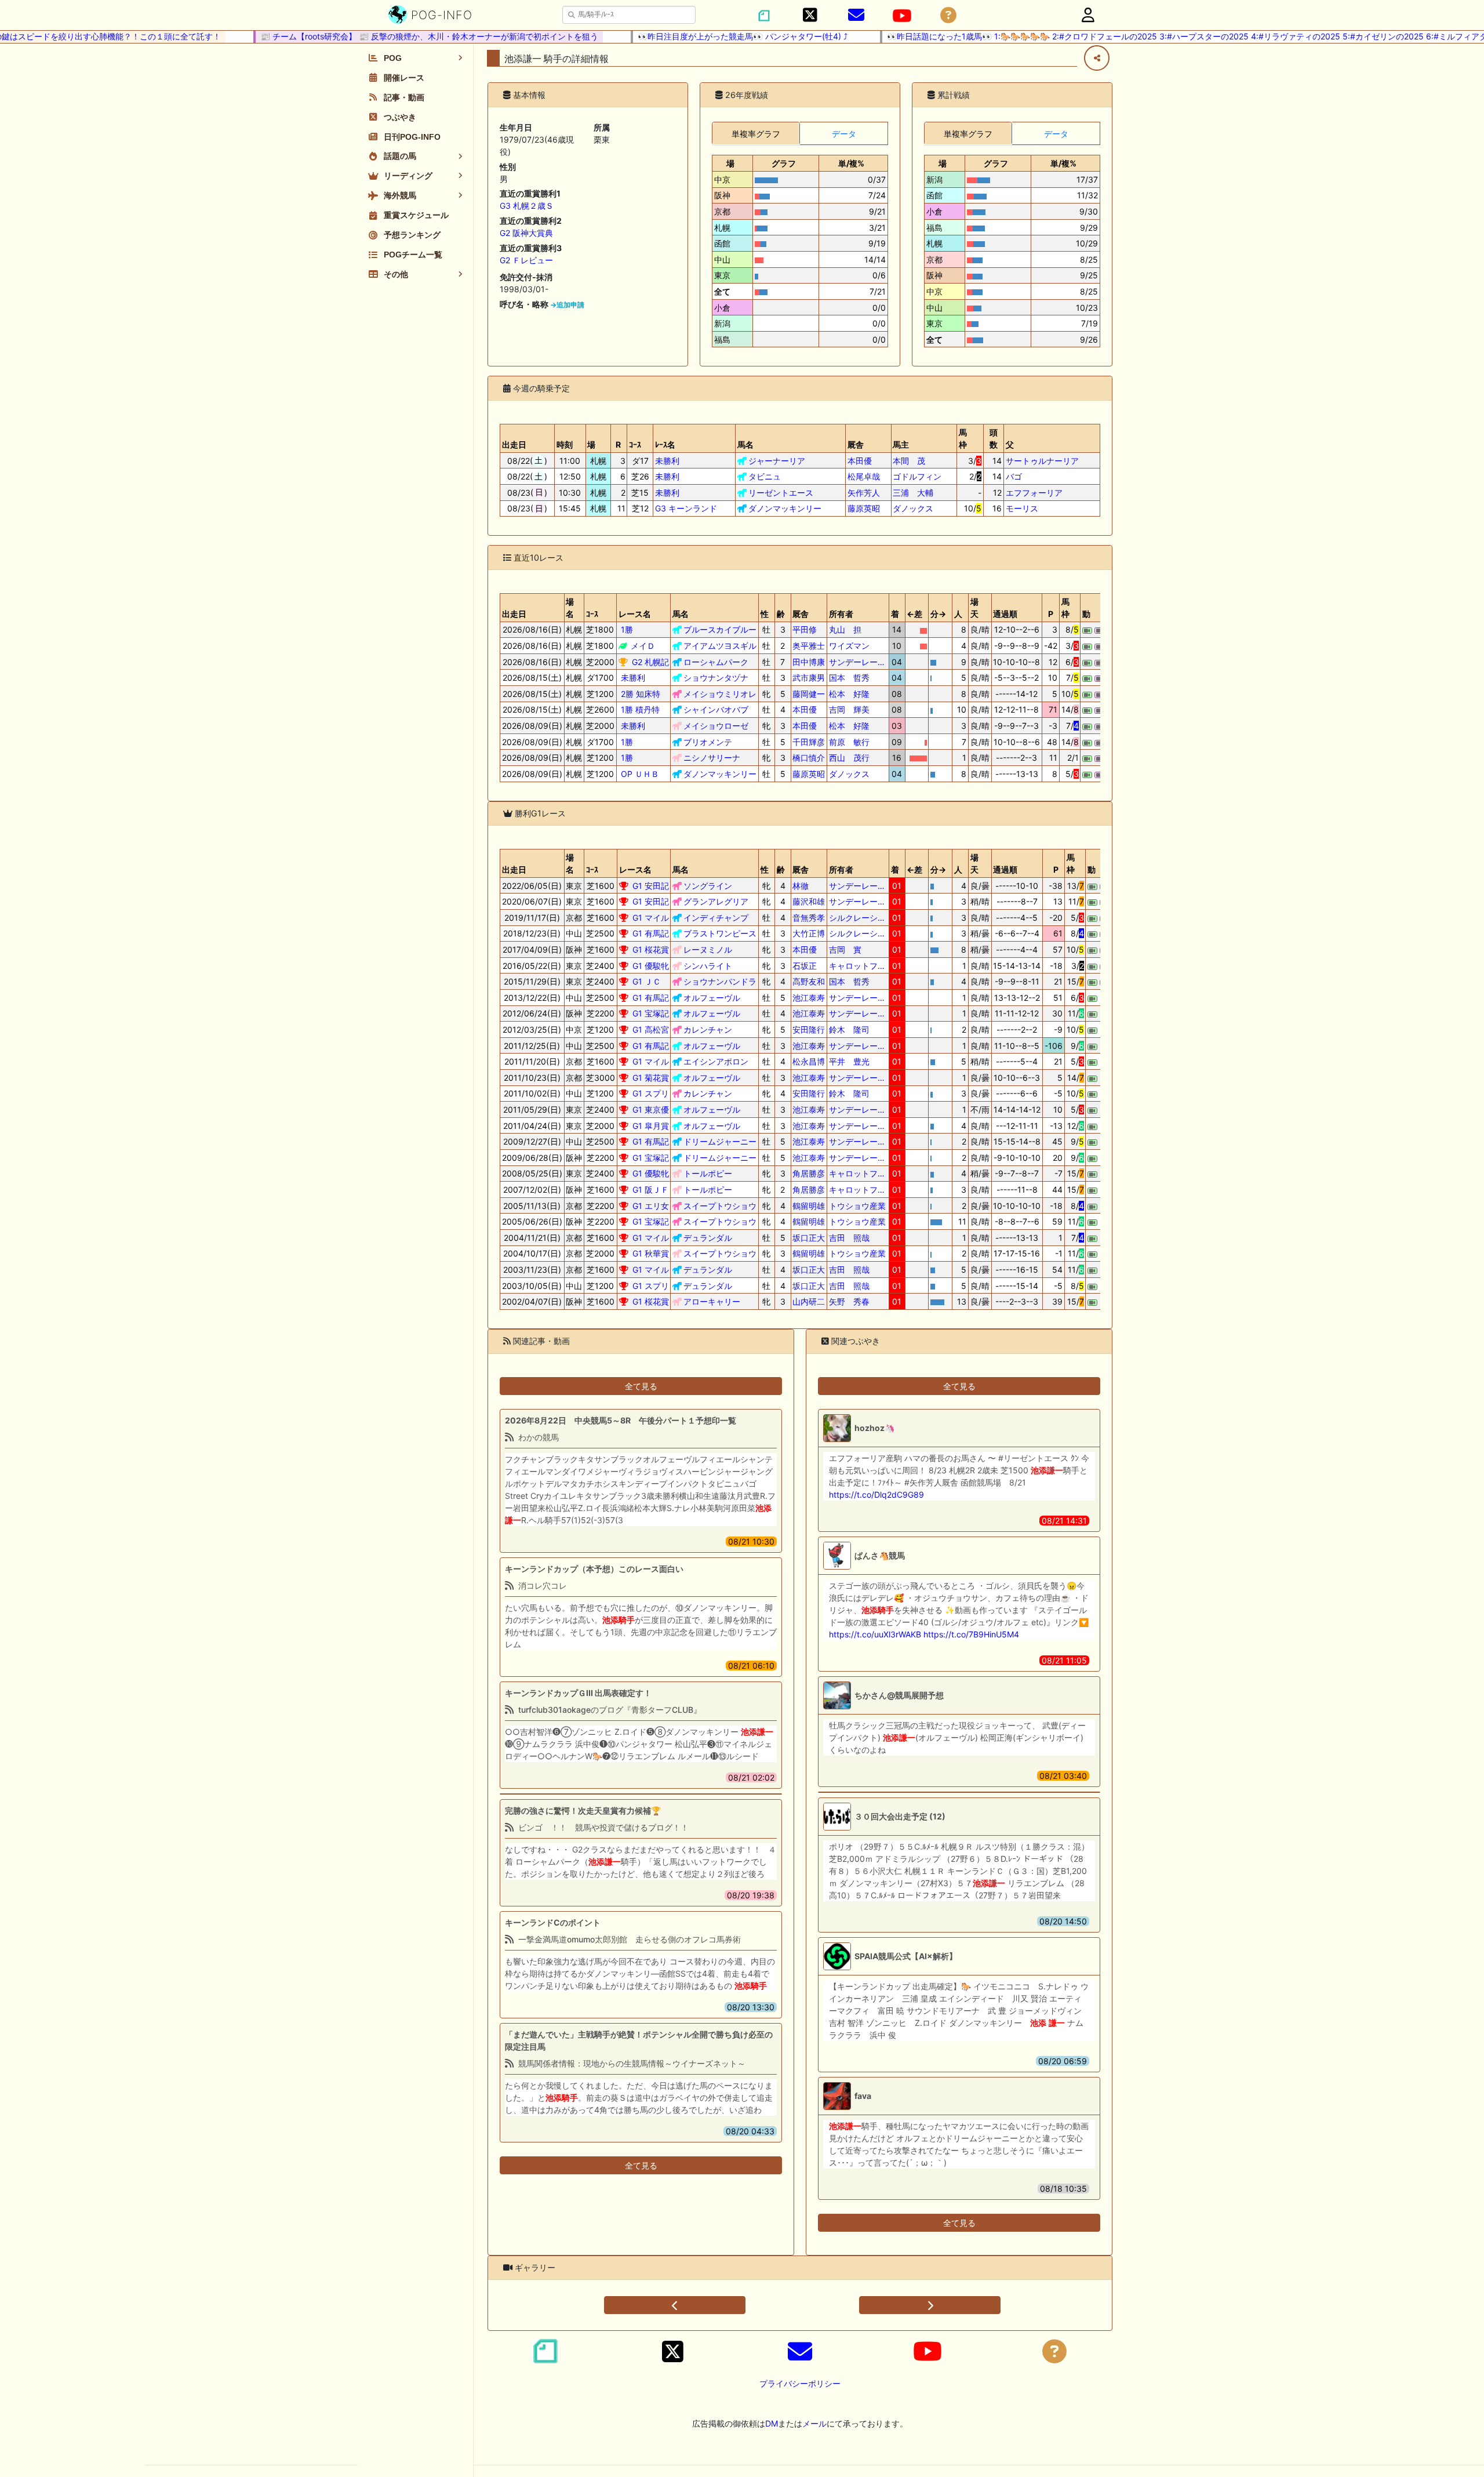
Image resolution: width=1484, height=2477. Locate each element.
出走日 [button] (514, 444)
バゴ (1014, 476)
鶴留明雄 (809, 1206)
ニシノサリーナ (712, 758)
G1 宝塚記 (651, 1013)
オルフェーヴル (712, 998)
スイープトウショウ (720, 1206)
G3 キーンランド (686, 508)
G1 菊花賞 (651, 1078)
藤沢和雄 (809, 901)
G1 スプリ (651, 1093)
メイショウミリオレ (720, 694)
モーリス (1022, 508)
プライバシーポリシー (800, 2383)
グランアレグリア (716, 901)
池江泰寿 (809, 998)
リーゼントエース (781, 493)
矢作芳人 (864, 493)
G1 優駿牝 (651, 966)
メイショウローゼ (716, 726)
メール (814, 2423)
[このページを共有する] (1097, 58)
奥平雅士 (809, 646)
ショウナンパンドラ (720, 981)
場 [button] (730, 163)
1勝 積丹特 (640, 709)
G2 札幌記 (650, 662)
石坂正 (809, 966)
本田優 (864, 461)
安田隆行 (809, 1029)
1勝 (627, 629)
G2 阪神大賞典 (526, 233)
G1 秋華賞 (651, 1253)
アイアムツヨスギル (720, 646)
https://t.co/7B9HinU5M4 (971, 1634)
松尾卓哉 (864, 476)
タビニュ (765, 476)
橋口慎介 (809, 758)
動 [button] (1086, 614)
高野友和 (809, 981)
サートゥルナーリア (1042, 461)
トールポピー (708, 1173)
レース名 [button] (635, 614)
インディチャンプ (716, 918)
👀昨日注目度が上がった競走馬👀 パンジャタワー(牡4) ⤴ (701, 36)
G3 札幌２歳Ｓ (527, 206)
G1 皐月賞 (651, 1126)
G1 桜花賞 (651, 949)
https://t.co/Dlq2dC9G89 (876, 1494)
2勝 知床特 (641, 694)
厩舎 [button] (856, 444)
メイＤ (643, 646)
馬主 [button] (901, 444)
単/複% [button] (851, 163)
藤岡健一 (809, 694)
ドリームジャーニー (720, 1141)
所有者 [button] (841, 614)
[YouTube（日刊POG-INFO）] (902, 16)
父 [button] (1010, 444)
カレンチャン (708, 1029)
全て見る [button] (641, 1386)
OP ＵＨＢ (640, 774)
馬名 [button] (745, 444)
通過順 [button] (1005, 614)
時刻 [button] (565, 444)
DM (772, 2423)
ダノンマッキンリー (785, 508)
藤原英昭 (864, 508)
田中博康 (809, 662)
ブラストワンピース (720, 933)
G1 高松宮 (651, 1029)
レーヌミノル (708, 949)
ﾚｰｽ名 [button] (665, 444)
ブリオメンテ (708, 742)
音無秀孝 (809, 918)
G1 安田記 (651, 886)
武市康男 (809, 678)
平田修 (809, 629)
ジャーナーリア (777, 461)
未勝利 (667, 461)
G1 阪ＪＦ (651, 1190)
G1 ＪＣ (647, 981)
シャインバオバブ (716, 709)
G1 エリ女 (651, 1206)
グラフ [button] (784, 163)
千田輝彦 (809, 742)
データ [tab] (844, 134)
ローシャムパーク (716, 662)
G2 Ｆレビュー (526, 260)
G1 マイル (651, 918)
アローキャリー (712, 1301)
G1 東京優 (651, 1109)
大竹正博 (809, 933)
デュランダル (708, 1238)
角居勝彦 (809, 1173)
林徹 (809, 886)
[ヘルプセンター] (948, 15)
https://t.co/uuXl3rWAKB (875, 1634)
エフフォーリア (1034, 493)
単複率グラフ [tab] (756, 134)
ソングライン (708, 886)
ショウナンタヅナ (716, 678)
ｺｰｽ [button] (635, 444)
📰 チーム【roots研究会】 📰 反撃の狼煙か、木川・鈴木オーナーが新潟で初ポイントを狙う (388, 36)
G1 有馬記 (651, 933)
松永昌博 (809, 1061)
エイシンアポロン (716, 1061)
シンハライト (708, 966)
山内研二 (809, 1301)
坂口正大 (809, 1238)
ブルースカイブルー (720, 629)
